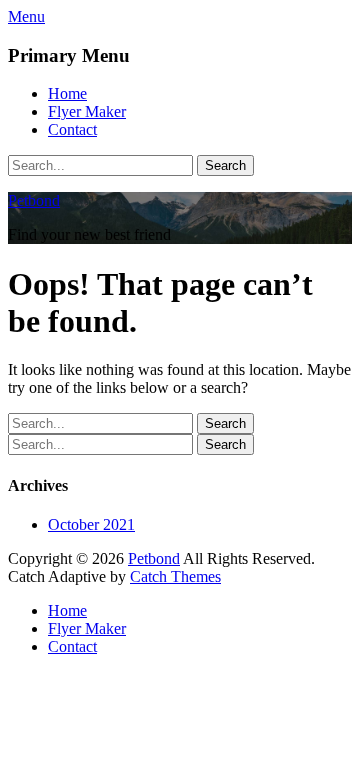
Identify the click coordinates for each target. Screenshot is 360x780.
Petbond (34, 200)
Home (67, 93)
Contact (72, 129)
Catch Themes (175, 576)
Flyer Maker (87, 111)
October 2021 (91, 524)
